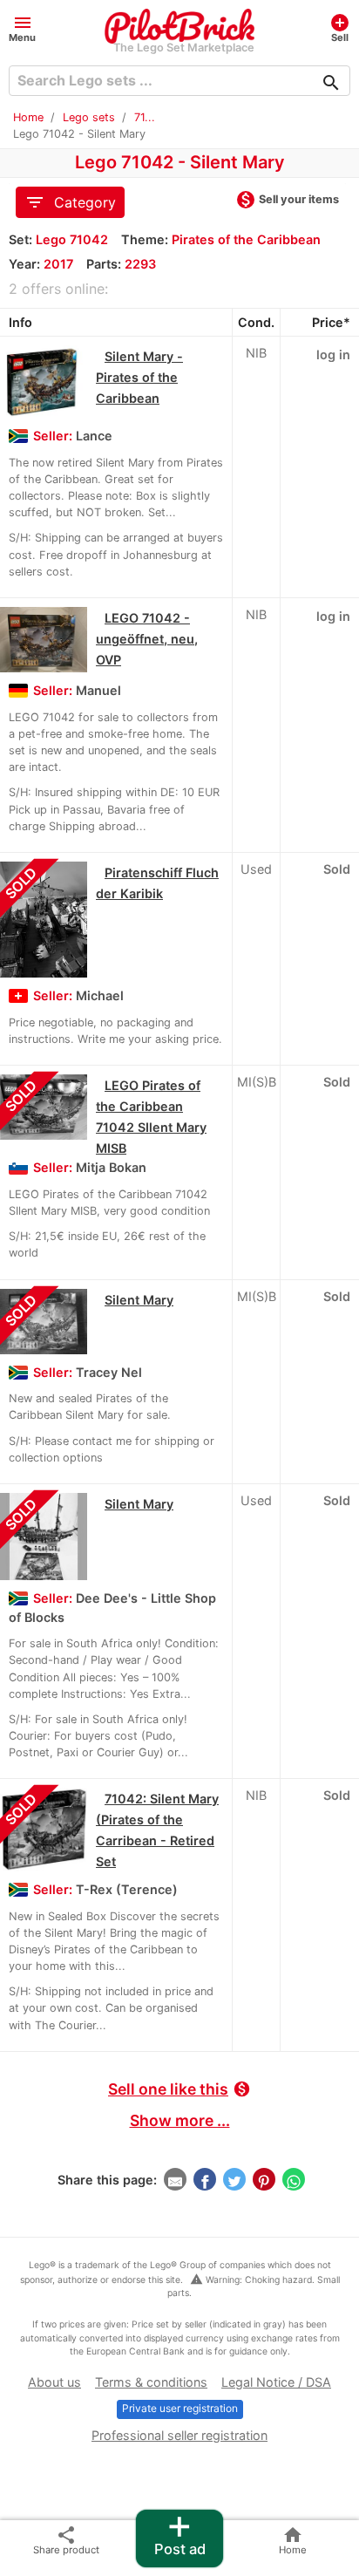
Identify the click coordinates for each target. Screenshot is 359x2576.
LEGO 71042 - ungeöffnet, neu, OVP (147, 639)
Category (70, 202)
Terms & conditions (151, 2382)
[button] (22, 27)
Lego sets (89, 117)
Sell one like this (179, 2089)
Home (28, 117)
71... (145, 117)
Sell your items (287, 201)
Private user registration (180, 2408)
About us (54, 2382)
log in (333, 354)
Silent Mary (139, 1300)
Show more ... (180, 2120)
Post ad (180, 2534)
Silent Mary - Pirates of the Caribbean (139, 377)
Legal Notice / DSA (276, 2382)
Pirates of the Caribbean (246, 239)
